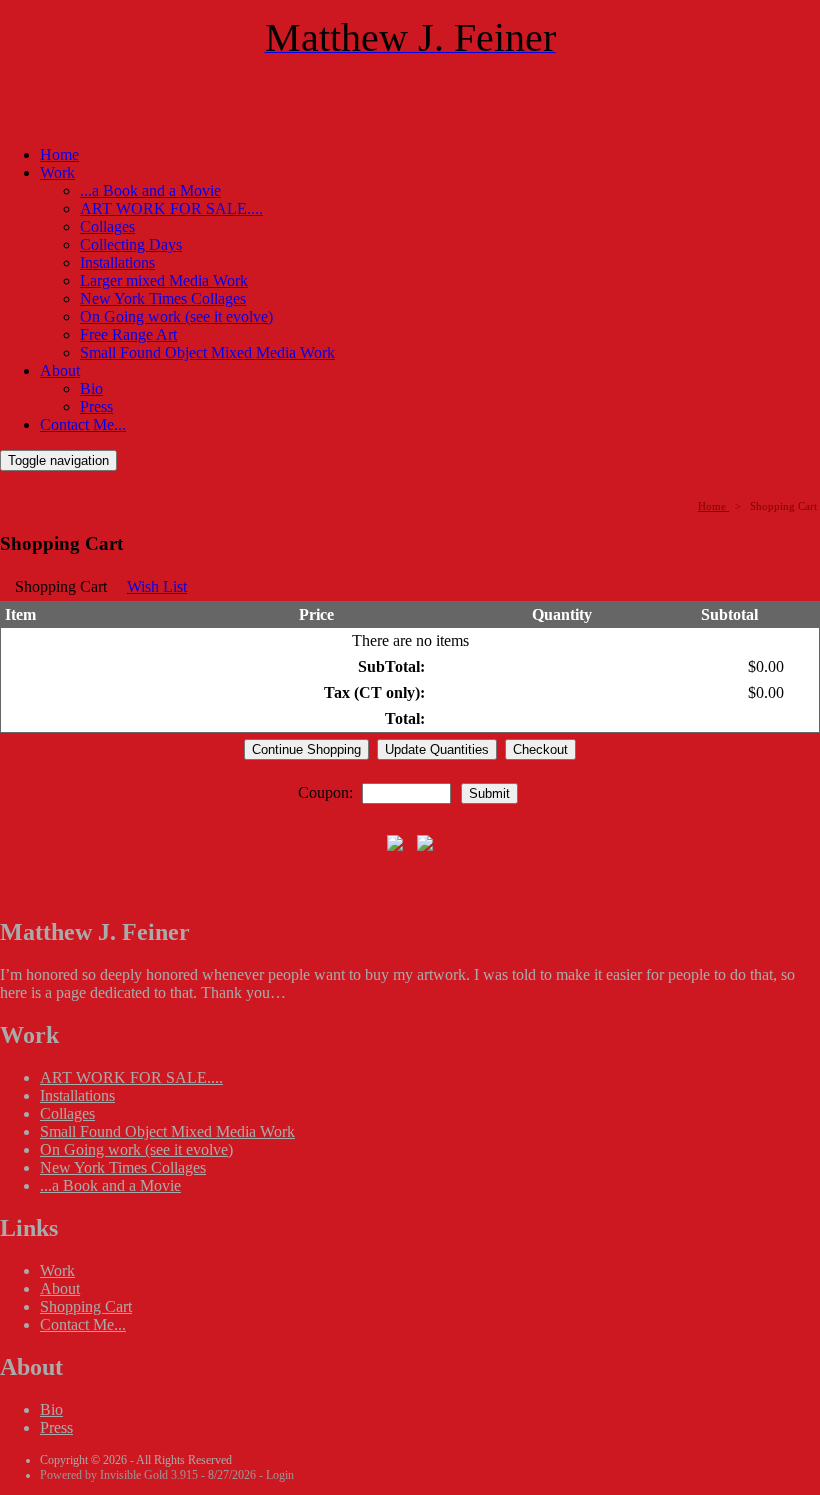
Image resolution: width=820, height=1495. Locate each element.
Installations (117, 262)
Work (57, 172)
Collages (107, 226)
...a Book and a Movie (150, 190)
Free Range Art (128, 334)
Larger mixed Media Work (164, 280)
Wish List (157, 586)
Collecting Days (131, 244)
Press (96, 406)
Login (280, 1475)
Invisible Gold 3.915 (150, 1475)
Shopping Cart (86, 1306)
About (60, 370)
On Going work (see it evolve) (176, 316)
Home (59, 154)
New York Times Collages (163, 298)
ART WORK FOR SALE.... (171, 208)
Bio (91, 388)
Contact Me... (83, 424)
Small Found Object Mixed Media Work (207, 352)
